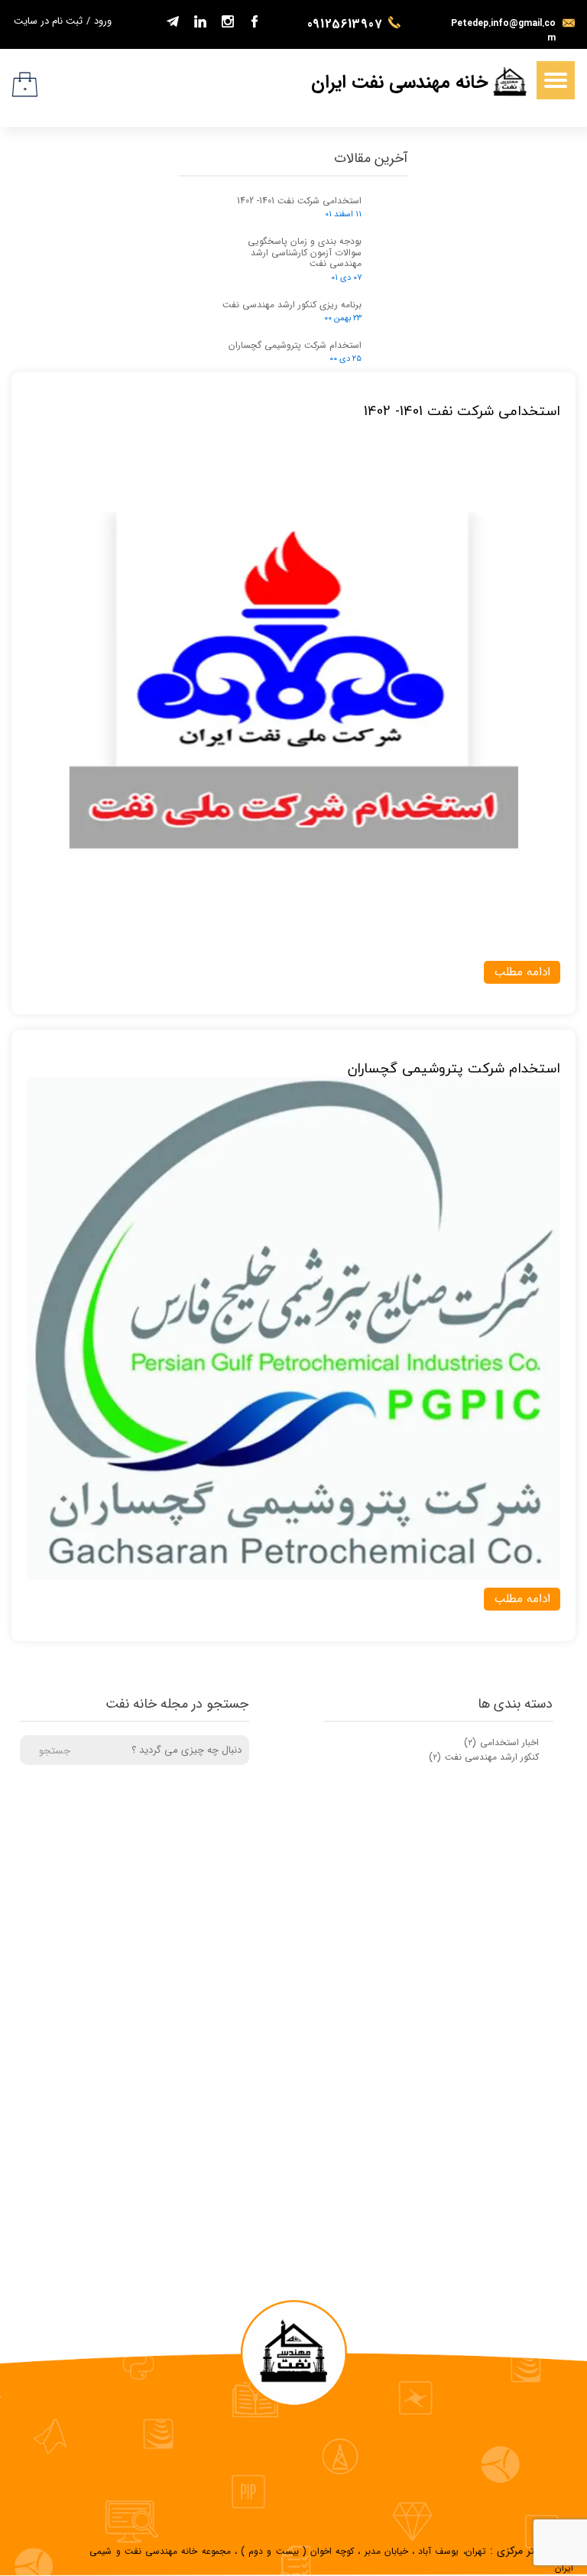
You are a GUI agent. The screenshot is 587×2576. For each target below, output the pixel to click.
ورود (103, 21)
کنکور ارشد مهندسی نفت (484, 1757)
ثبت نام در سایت (48, 21)
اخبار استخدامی (501, 1742)
